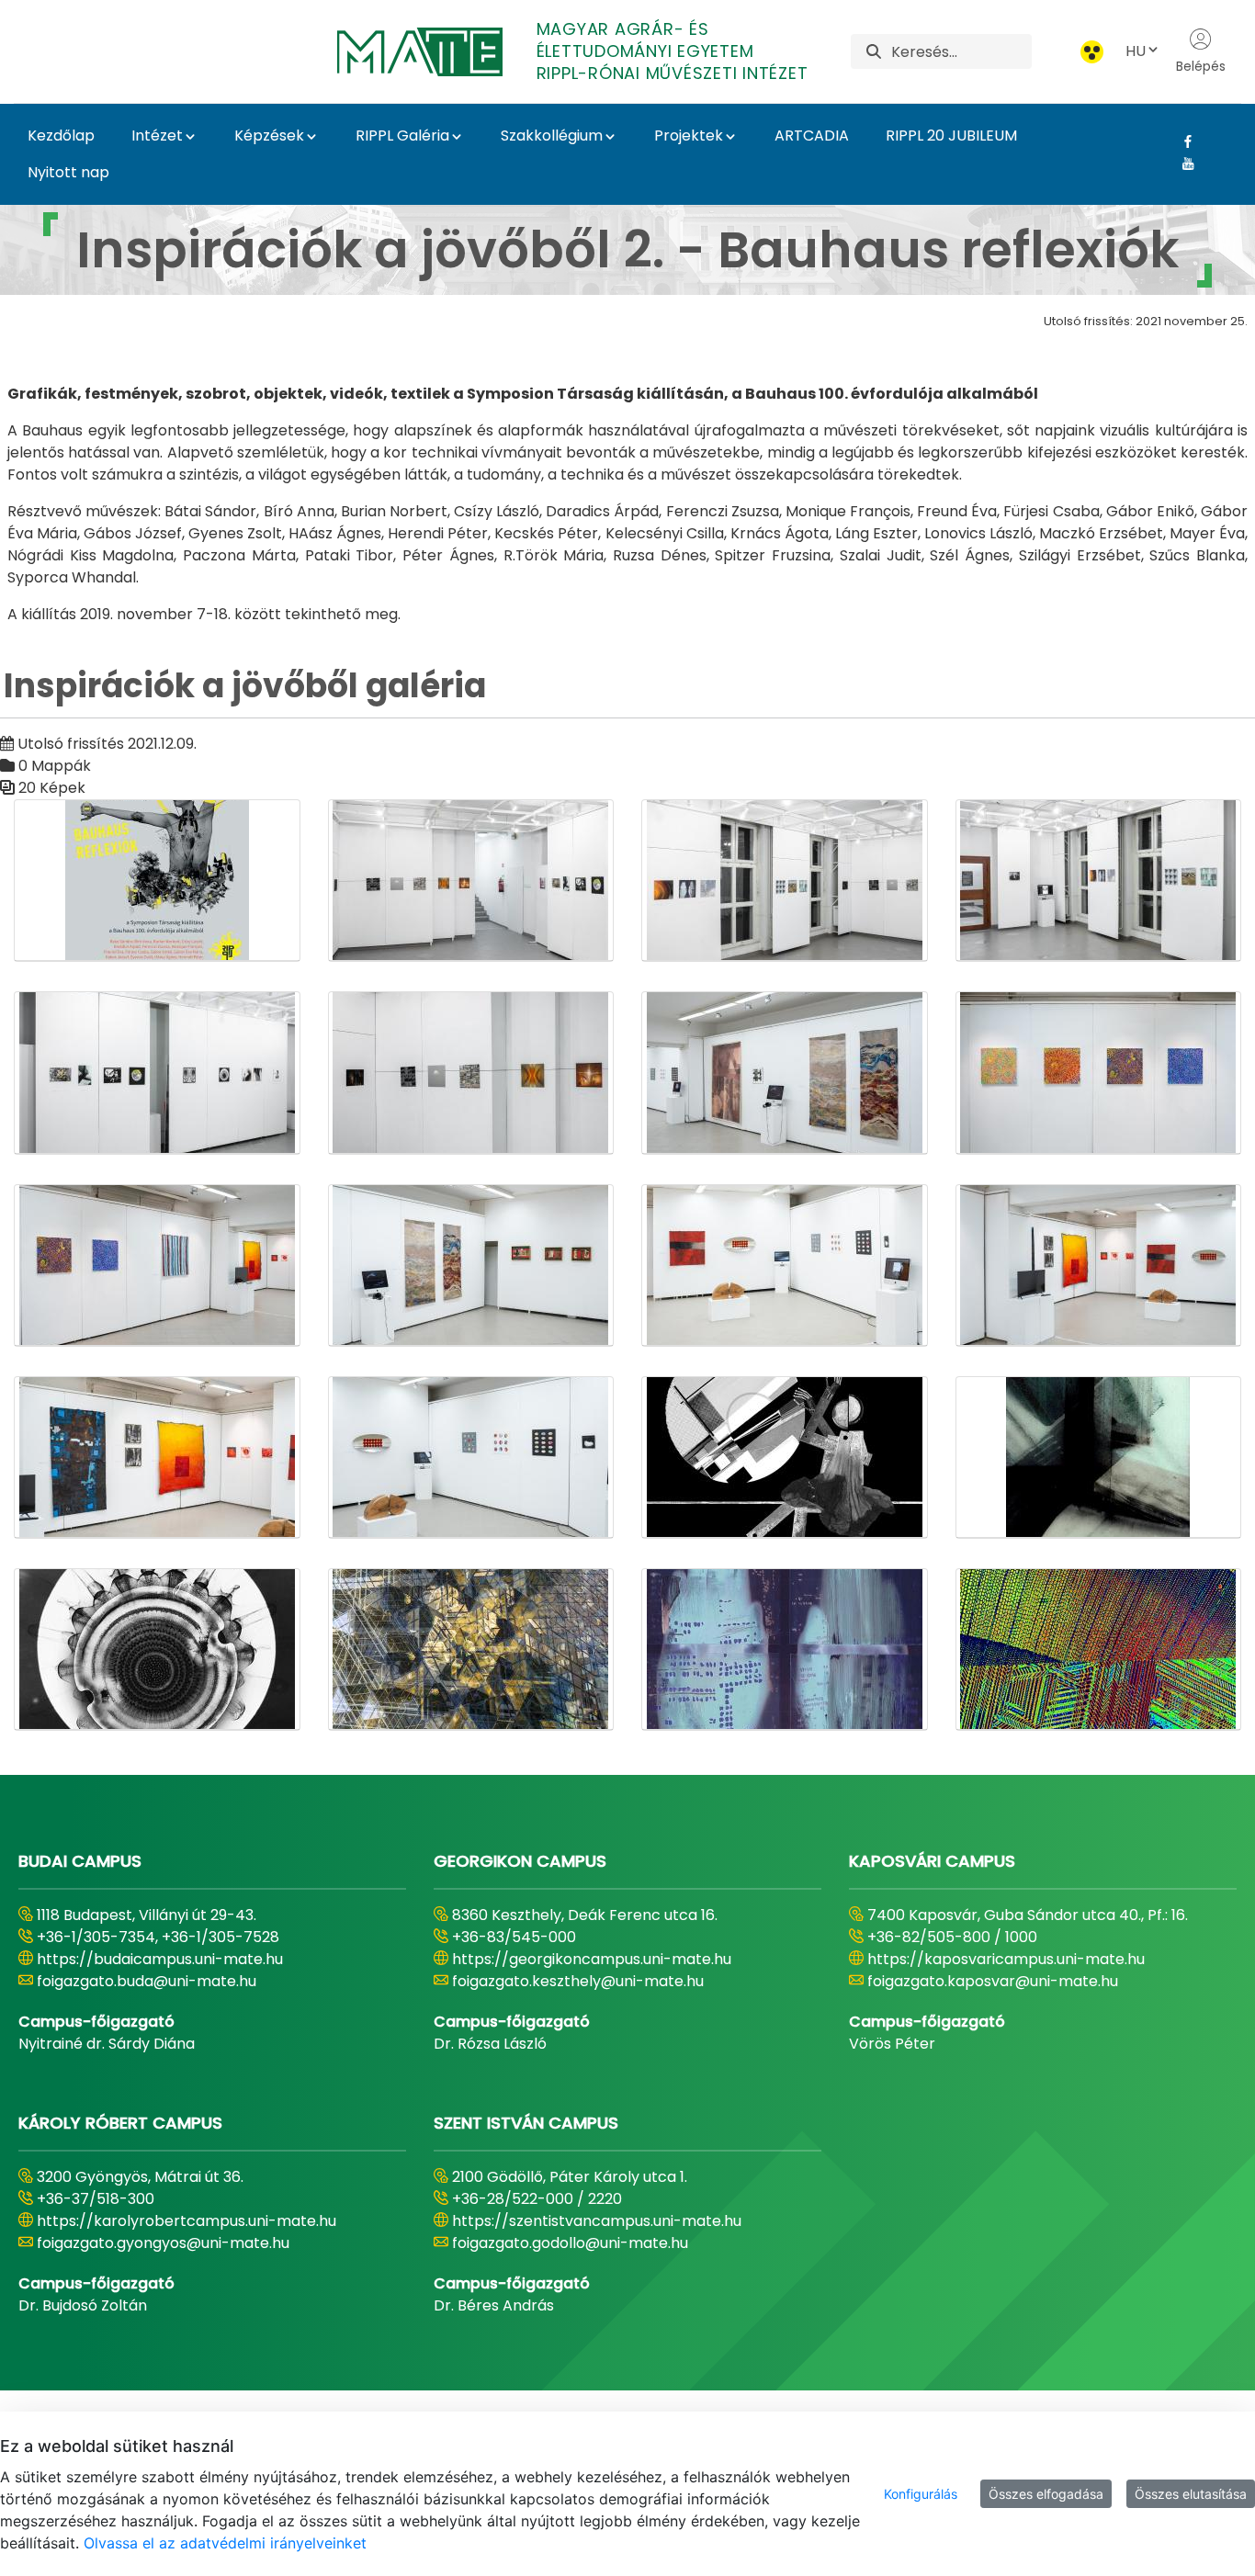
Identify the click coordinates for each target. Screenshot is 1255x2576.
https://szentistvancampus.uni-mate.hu (597, 2221)
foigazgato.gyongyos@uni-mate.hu (163, 2243)
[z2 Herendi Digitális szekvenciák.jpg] (1099, 1457)
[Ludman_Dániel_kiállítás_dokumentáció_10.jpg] (471, 1265)
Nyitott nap (68, 172)
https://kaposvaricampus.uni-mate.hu (1006, 1959)
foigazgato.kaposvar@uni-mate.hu (993, 1981)
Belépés (1201, 66)
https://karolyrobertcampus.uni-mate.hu (187, 2221)
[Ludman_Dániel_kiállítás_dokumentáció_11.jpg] (785, 1265)
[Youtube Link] (1181, 164)
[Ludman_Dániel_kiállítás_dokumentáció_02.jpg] (471, 881)
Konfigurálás (921, 2494)
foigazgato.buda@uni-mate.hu (147, 1981)
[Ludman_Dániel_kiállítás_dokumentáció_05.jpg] (157, 1073)
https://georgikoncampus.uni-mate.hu (592, 1959)
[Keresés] (874, 52)
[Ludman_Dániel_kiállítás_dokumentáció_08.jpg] (1099, 1073)
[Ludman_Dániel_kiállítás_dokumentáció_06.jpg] (471, 1073)
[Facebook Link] (1181, 141)
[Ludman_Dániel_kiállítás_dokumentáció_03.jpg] (785, 881)
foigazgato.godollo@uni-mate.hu (570, 2243)
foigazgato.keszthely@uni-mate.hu (578, 1981)
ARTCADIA (812, 136)
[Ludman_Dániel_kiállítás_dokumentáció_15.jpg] (471, 1457)
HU (1136, 51)
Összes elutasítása (1191, 2494)
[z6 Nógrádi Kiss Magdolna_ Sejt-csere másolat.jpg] (1099, 1650)
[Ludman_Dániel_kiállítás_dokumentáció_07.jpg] (785, 1073)
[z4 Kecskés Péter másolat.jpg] (471, 1650)
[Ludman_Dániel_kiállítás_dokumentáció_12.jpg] (1099, 1265)
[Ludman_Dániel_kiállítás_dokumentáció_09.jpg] (157, 1265)
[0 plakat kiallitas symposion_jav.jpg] (157, 881)
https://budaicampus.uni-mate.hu (160, 1959)
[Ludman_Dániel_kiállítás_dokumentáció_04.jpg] (1099, 881)
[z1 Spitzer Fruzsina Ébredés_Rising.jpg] (785, 1457)
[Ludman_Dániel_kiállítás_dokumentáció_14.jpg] (157, 1457)
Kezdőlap (61, 136)
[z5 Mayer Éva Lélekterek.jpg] (785, 1650)
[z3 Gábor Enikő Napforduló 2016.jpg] (157, 1650)
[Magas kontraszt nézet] (1092, 52)
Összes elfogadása (1046, 2494)
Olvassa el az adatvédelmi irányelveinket (225, 2543)
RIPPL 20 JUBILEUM (951, 136)
